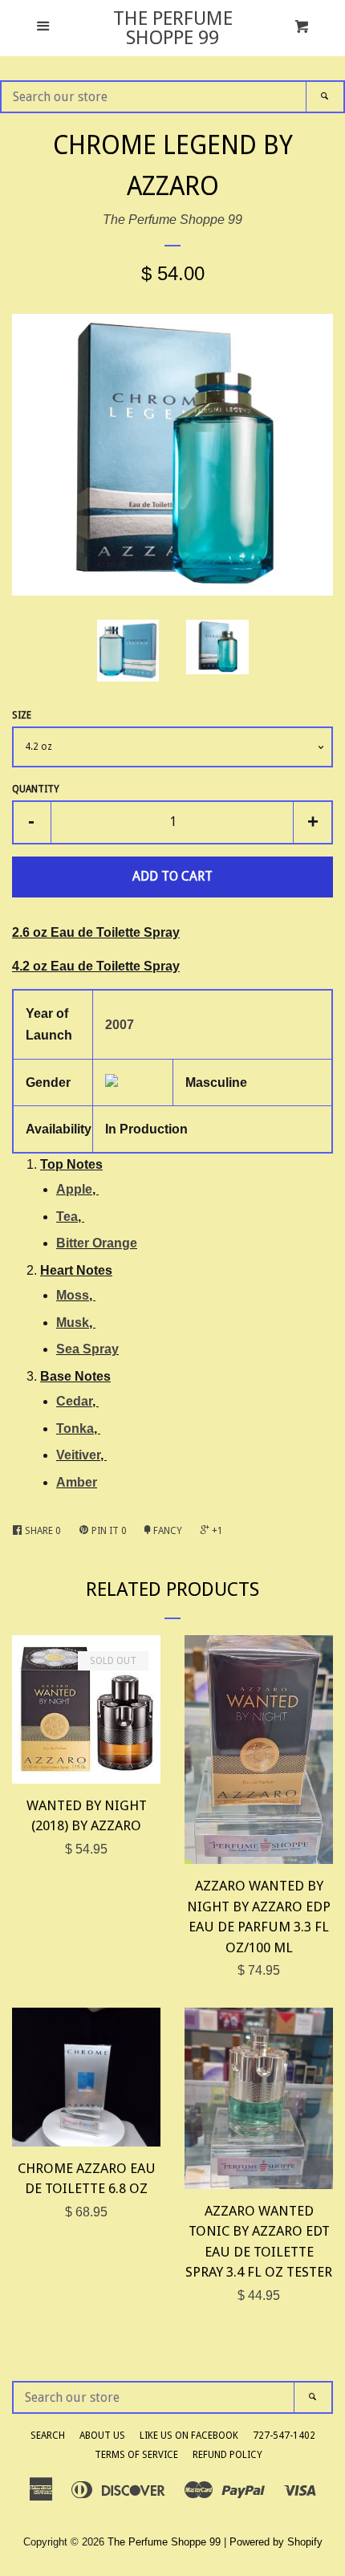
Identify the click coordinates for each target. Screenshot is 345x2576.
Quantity (36, 789)
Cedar (74, 1401)
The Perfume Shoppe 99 (173, 28)
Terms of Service (136, 2455)
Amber (77, 1482)
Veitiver (78, 1455)
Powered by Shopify (276, 2542)
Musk (73, 1323)
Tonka (75, 1428)
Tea (67, 1217)
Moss (73, 1295)
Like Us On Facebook (189, 2436)
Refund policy (227, 2455)
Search (48, 2436)
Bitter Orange (97, 1243)
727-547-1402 (284, 2436)
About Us (102, 2436)
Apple (74, 1189)
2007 (120, 1025)
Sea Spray (87, 1349)
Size (22, 715)
